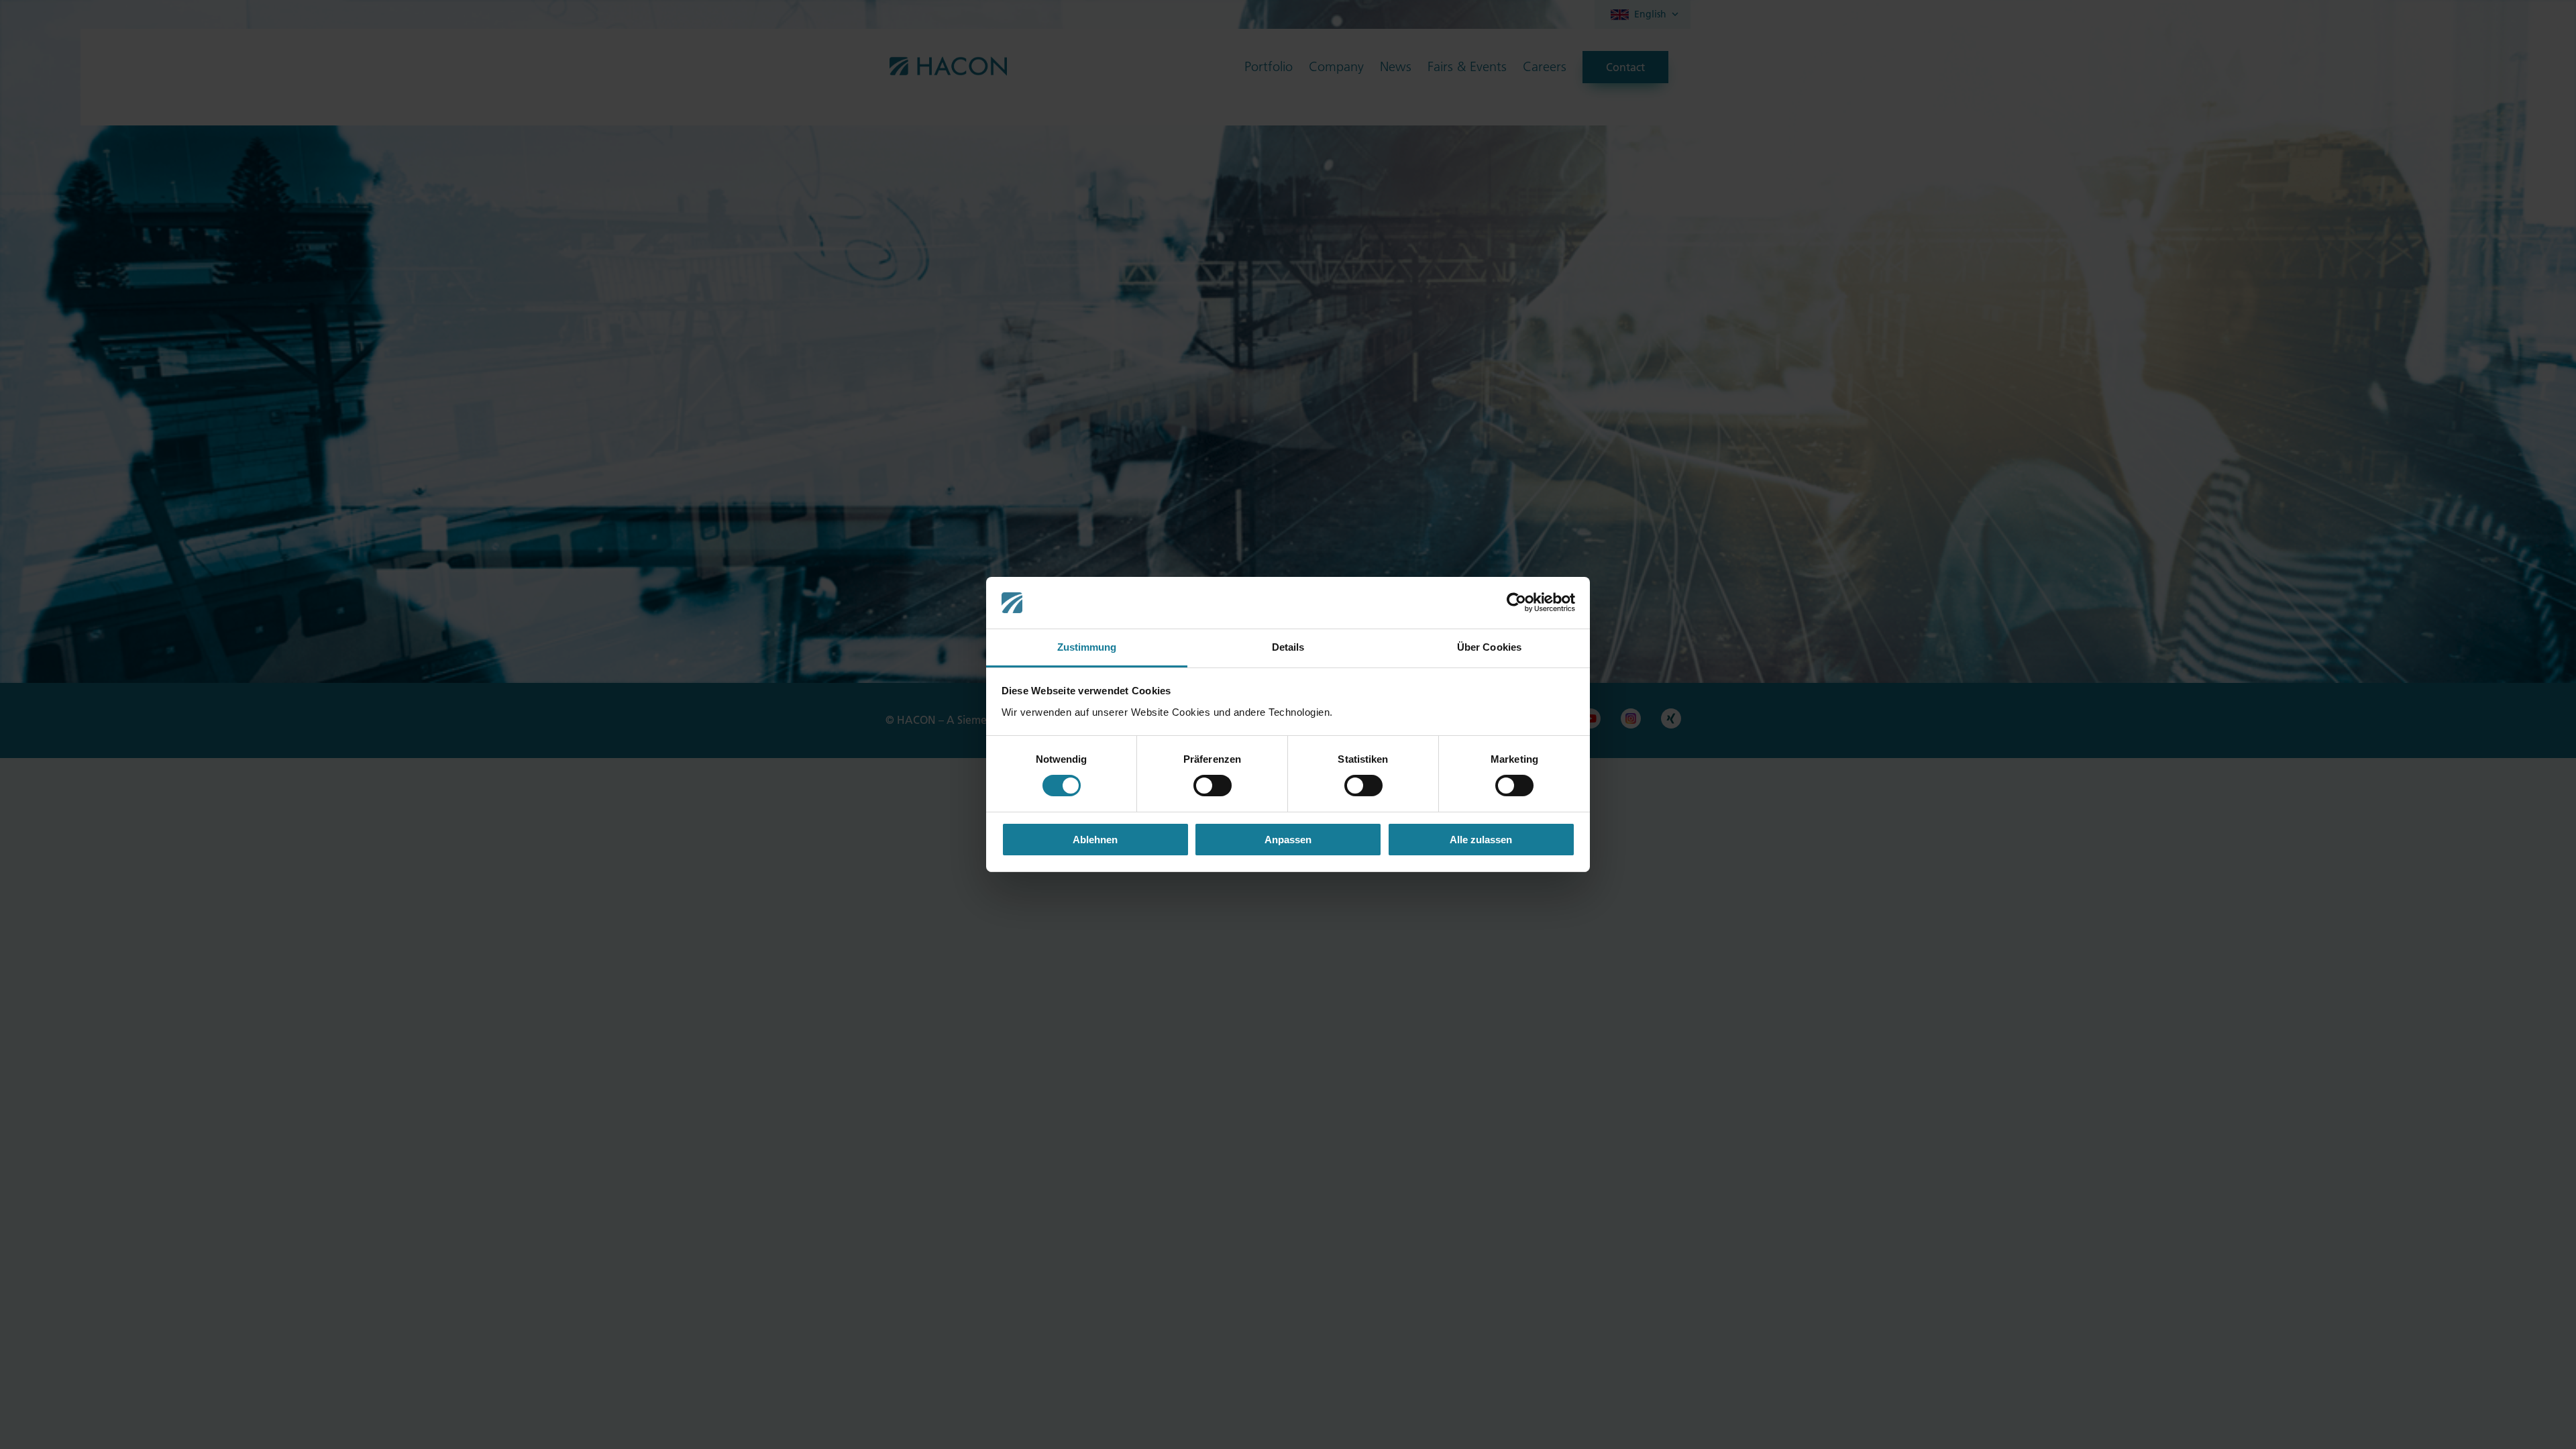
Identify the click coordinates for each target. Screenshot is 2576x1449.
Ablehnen (1095, 840)
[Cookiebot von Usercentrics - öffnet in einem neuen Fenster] (1516, 602)
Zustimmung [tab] (1087, 647)
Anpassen (1288, 840)
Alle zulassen (1481, 840)
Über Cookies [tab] (1489, 647)
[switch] (1213, 786)
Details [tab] (1288, 647)
